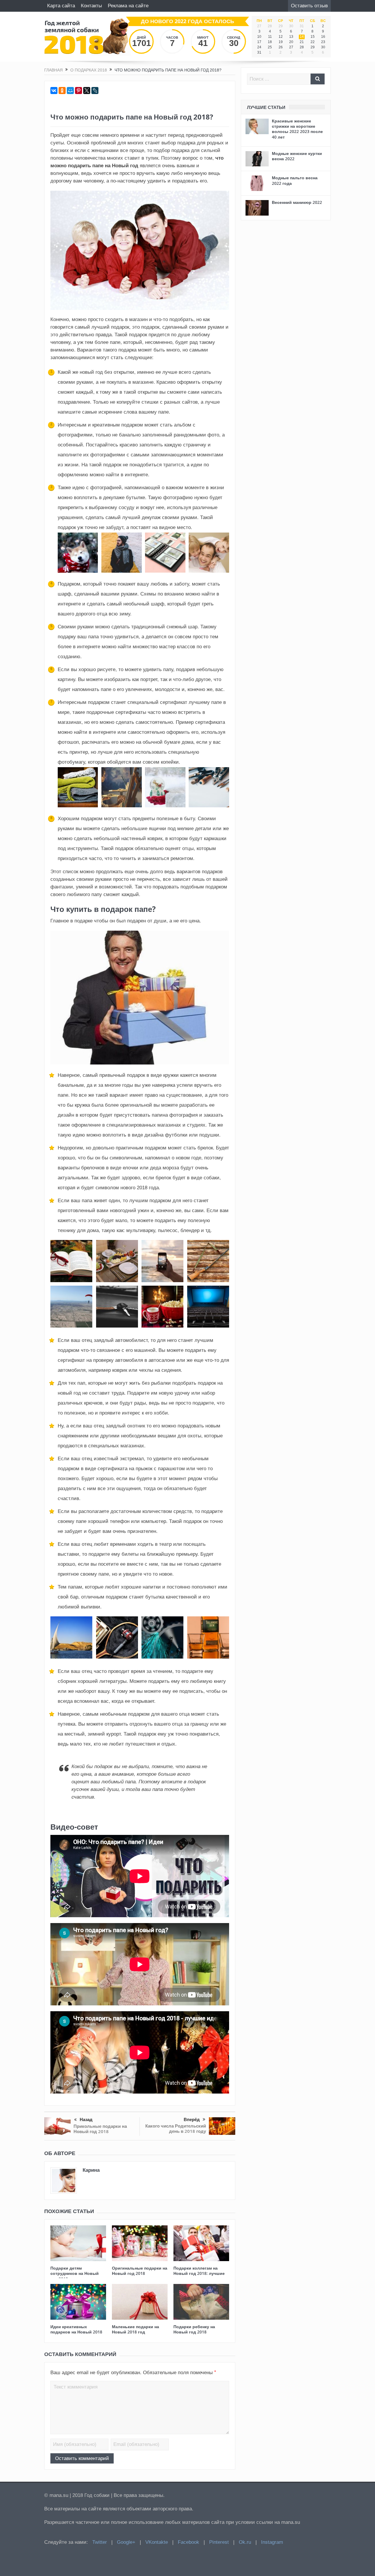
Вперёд (192, 2119)
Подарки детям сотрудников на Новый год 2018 (75, 2273)
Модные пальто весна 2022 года (295, 180)
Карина (91, 2170)
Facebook (189, 2542)
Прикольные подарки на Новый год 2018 (100, 2129)
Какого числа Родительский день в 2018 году (176, 2129)
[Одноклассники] (62, 91)
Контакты (91, 6)
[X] (87, 91)
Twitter (100, 2542)
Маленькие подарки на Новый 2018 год (135, 2329)
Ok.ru (245, 2542)
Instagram (272, 2542)
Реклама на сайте (128, 6)
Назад (86, 2119)
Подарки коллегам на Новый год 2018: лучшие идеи (199, 2273)
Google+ (126, 2542)
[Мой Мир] (70, 91)
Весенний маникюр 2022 (297, 202)
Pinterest (219, 2542)
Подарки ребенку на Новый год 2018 (194, 2329)
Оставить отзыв (309, 6)
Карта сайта (61, 6)
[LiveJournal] (95, 91)
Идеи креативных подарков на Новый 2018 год (76, 2332)
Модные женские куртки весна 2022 (297, 156)
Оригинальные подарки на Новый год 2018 (140, 2271)
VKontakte (157, 2542)
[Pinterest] (79, 91)
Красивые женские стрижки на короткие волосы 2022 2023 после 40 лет (297, 129)
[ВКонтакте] (54, 91)
